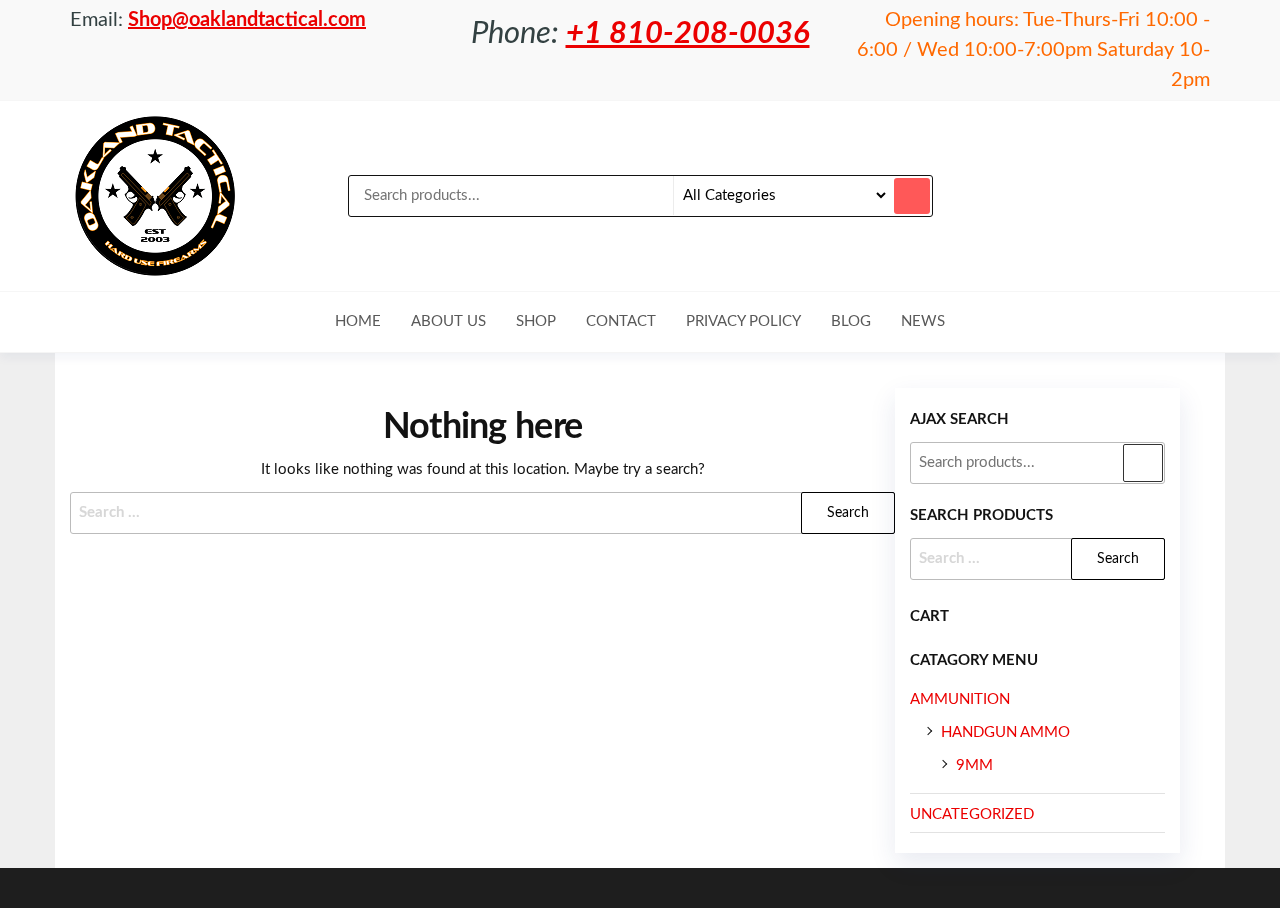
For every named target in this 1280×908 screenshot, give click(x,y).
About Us (448, 321)
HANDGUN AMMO (1005, 732)
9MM (974, 765)
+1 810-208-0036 (688, 33)
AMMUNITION (960, 699)
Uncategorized (972, 814)
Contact (621, 321)
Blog (851, 321)
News (923, 321)
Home (358, 321)
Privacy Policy (743, 321)
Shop (536, 321)
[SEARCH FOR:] (1037, 559)
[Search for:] (482, 513)
